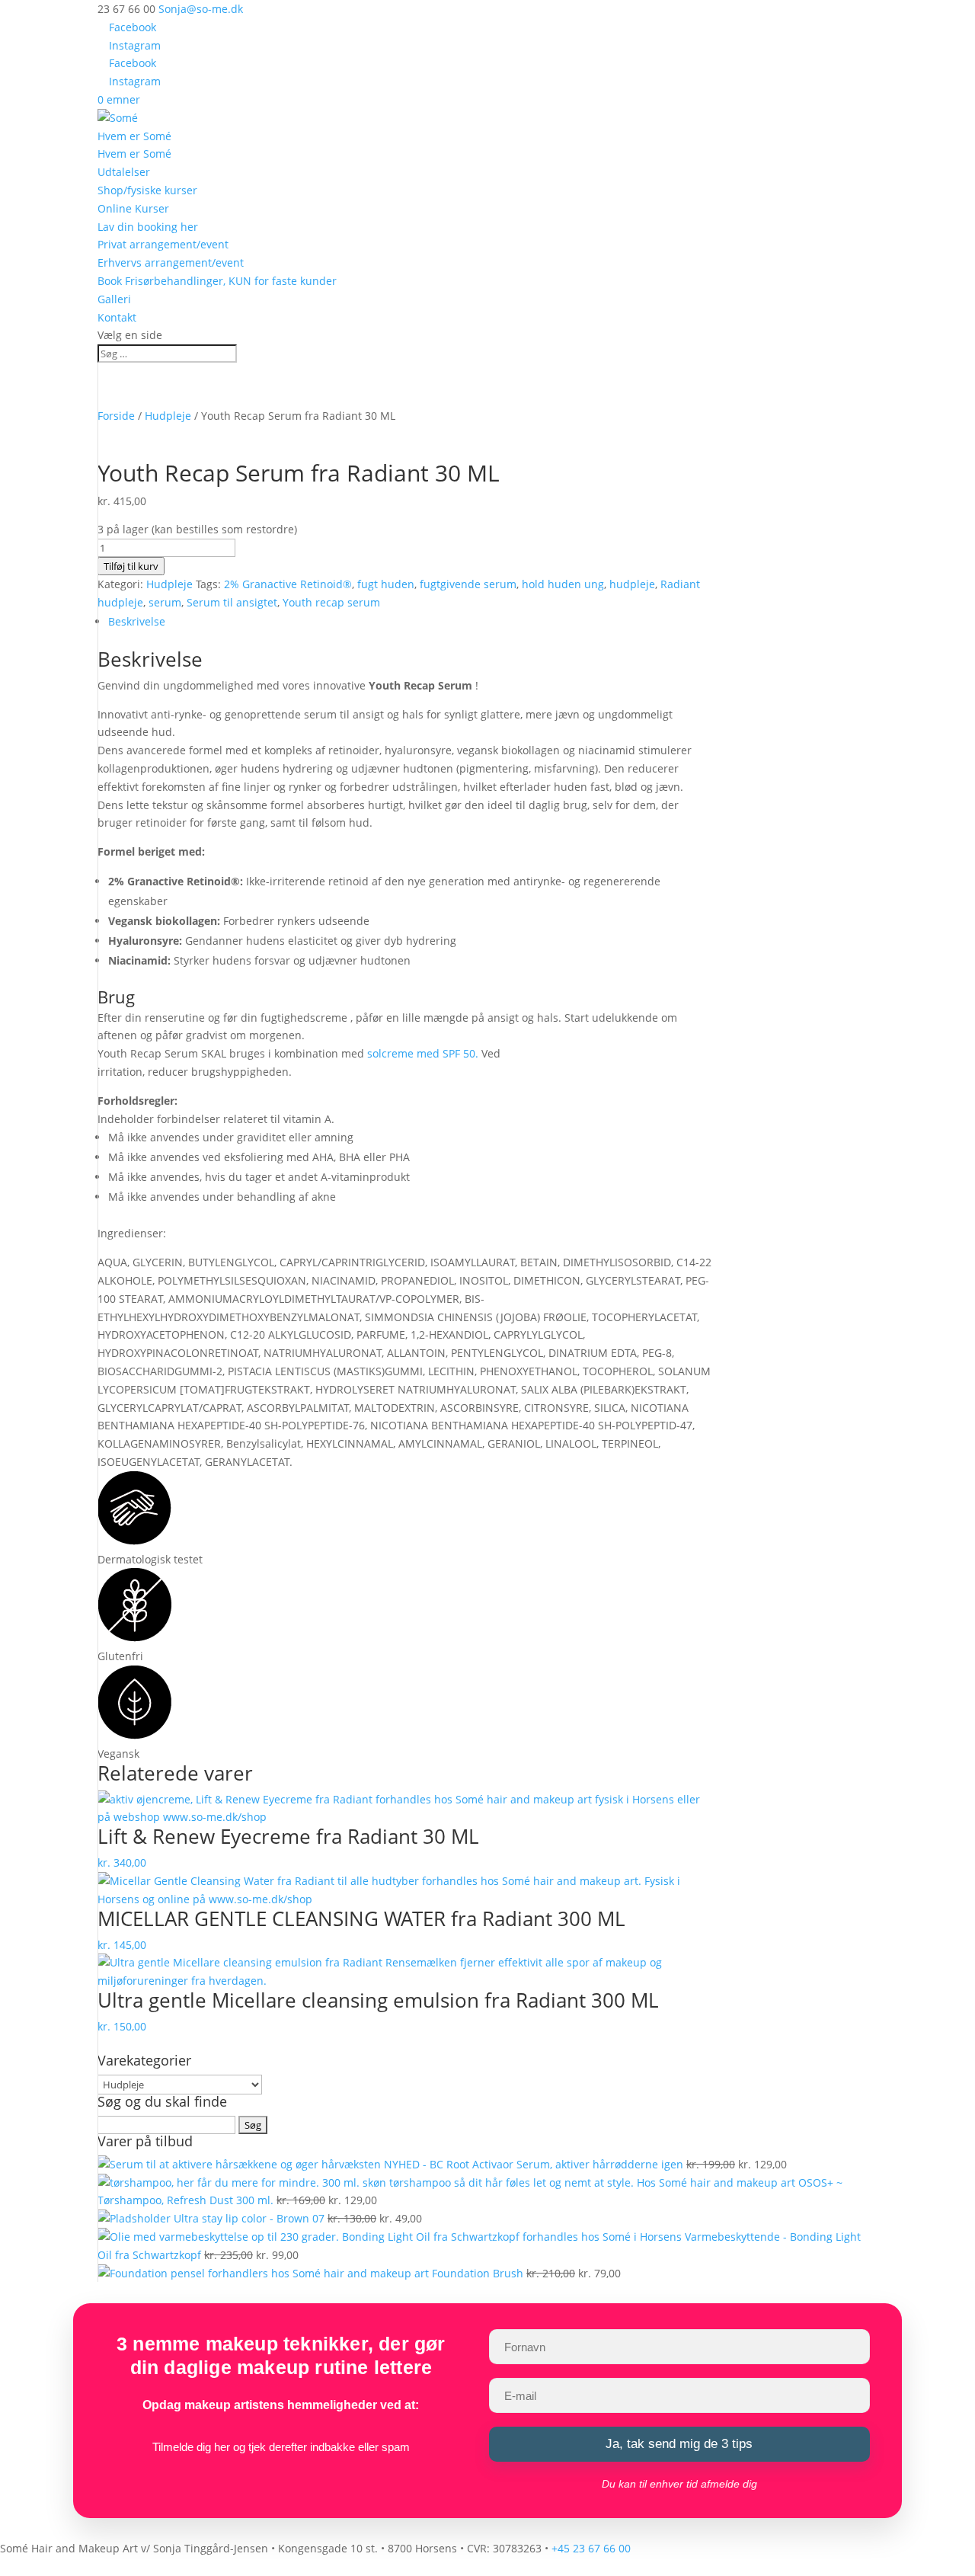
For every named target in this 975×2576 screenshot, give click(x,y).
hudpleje (632, 584)
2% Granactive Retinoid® (288, 584)
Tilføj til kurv (131, 566)
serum (165, 602)
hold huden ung (563, 584)
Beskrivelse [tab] (137, 621)
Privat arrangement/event (163, 244)
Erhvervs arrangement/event (171, 262)
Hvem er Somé (134, 136)
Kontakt (117, 317)
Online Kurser (133, 208)
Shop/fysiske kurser (147, 190)
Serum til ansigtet (232, 602)
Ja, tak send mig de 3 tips (679, 2444)
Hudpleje (168, 416)
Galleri (114, 299)
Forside (116, 416)
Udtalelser (124, 172)
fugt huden (386, 584)
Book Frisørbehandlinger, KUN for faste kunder (217, 281)
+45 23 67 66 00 (591, 2548)
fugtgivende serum (468, 584)
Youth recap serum (331, 602)
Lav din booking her (148, 227)
